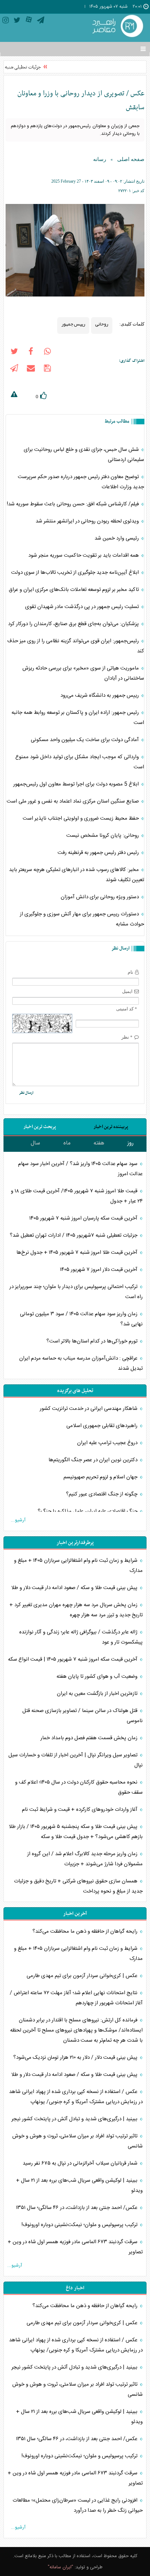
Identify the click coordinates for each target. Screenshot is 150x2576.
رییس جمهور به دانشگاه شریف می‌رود (100, 696)
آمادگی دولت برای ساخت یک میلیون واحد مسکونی (85, 740)
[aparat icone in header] (29, 21)
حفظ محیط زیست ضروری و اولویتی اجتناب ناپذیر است (81, 818)
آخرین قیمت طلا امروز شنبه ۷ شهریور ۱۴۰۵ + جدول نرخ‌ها (78, 1253)
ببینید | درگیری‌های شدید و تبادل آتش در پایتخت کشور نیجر (75, 2119)
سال (35, 1143)
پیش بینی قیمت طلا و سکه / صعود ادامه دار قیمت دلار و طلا (75, 1588)
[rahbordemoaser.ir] (117, 27)
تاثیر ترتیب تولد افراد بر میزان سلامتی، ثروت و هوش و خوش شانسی (77, 2141)
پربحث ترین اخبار (40, 1127)
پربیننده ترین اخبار (111, 1127)
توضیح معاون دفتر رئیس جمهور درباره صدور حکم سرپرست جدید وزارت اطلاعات (81, 482)
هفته (99, 1143)
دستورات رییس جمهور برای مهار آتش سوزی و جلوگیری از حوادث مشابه (82, 919)
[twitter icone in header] (17, 21)
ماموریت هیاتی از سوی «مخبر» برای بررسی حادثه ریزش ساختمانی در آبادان (83, 673)
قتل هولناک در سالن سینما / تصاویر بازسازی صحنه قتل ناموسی (82, 1716)
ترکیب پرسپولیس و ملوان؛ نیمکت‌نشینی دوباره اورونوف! (80, 2225)
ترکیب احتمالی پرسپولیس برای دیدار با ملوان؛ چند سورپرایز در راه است (76, 1292)
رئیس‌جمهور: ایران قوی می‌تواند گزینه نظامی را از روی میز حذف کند (76, 646)
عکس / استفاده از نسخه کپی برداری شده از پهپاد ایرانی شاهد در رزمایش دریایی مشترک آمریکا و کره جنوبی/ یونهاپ (76, 2097)
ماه (67, 1143)
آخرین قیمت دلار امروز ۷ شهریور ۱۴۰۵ (99, 1270)
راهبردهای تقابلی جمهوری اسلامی (103, 1426)
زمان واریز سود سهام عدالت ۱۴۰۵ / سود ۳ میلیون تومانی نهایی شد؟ (81, 1319)
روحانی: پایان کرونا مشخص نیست (103, 836)
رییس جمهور (73, 324)
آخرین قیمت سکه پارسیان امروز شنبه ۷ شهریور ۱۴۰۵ (84, 1218)
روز (130, 1143)
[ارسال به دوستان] (31, 369)
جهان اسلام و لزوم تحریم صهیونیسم (101, 1477)
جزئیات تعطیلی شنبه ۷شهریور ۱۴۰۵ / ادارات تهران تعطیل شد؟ (74, 1235)
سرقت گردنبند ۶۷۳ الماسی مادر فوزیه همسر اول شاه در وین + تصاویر (75, 2247)
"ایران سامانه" (61, 2567)
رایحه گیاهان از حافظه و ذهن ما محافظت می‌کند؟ (86, 1931)
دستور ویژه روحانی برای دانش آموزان (100, 897)
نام (130, 972)
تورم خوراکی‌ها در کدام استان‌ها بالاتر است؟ (93, 1341)
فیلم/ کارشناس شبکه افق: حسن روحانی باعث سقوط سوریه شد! (73, 504)
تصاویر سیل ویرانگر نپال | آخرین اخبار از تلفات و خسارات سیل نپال (76, 1760)
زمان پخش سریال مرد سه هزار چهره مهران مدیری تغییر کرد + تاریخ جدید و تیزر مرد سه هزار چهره (76, 1610)
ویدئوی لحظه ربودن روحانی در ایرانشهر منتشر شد (88, 521)
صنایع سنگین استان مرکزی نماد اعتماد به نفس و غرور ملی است (73, 801)
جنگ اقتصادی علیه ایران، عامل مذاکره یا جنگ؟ (88, 1511)
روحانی (102, 324)
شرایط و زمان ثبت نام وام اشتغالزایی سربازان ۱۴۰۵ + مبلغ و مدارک (78, 1566)
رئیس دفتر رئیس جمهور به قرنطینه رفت (99, 853)
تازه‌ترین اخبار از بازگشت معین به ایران (98, 1694)
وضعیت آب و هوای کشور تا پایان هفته (98, 1677)
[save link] (47, 369)
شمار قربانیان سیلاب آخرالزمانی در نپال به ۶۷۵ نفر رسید (81, 2163)
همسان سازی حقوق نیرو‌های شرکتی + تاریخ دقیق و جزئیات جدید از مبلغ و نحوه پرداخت (78, 1886)
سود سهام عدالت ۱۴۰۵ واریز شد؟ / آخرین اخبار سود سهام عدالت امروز (80, 1169)
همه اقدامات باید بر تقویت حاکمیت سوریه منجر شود (84, 555)
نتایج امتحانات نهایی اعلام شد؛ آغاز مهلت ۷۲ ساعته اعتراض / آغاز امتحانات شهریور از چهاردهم (76, 1998)
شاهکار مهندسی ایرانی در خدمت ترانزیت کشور (89, 1409)
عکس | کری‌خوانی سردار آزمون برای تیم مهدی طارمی (83, 1976)
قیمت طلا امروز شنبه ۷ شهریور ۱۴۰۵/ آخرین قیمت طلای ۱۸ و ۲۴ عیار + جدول (77, 1196)
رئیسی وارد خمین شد (117, 538)
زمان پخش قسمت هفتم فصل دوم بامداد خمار (90, 1738)
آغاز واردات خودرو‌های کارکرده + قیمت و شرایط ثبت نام (80, 1810)
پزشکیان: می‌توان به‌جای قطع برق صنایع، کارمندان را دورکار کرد (74, 624)
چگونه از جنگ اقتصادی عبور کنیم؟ (102, 1494)
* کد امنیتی (127, 1009)
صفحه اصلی (131, 159)
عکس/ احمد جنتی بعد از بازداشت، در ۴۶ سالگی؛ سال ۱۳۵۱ (77, 2208)
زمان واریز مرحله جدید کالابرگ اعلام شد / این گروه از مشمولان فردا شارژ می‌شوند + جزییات (85, 1859)
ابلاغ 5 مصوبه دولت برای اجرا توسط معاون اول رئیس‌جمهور (77, 784)
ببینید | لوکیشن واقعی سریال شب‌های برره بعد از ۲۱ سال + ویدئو (79, 2186)
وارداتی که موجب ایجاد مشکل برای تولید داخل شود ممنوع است (80, 762)
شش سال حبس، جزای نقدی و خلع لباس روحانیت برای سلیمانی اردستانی (84, 455)
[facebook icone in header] (31, 353)
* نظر (127, 1037)
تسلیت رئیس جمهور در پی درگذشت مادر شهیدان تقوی (83, 607)
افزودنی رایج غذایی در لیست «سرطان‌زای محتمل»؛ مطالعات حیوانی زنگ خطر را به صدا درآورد (78, 2505)
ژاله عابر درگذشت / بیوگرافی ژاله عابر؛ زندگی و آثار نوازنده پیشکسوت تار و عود (81, 1637)
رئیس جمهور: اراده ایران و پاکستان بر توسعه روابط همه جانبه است (78, 718)
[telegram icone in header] (41, 21)
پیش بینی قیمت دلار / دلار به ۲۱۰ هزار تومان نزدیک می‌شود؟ (76, 2058)
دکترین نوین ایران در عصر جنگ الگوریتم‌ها (94, 1460)
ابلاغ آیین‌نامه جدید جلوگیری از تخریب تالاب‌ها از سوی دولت (76, 573)
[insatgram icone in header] (6, 21)
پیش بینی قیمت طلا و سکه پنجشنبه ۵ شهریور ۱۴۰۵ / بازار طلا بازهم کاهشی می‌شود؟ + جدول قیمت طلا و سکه (76, 1832)
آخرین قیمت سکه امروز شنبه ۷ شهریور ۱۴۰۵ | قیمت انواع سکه (73, 1659)
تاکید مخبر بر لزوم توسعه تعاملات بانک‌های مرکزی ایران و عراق (74, 590)
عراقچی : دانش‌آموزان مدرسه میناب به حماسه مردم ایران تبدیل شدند (81, 1363)
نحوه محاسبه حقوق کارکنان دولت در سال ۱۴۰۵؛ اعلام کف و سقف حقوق (79, 1787)
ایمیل (127, 991)
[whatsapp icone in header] (47, 353)
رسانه (100, 159)
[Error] (14, 395)
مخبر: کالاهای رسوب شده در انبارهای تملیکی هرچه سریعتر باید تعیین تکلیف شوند (77, 875)
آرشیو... (18, 1520)
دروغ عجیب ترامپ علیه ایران (108, 1443)
